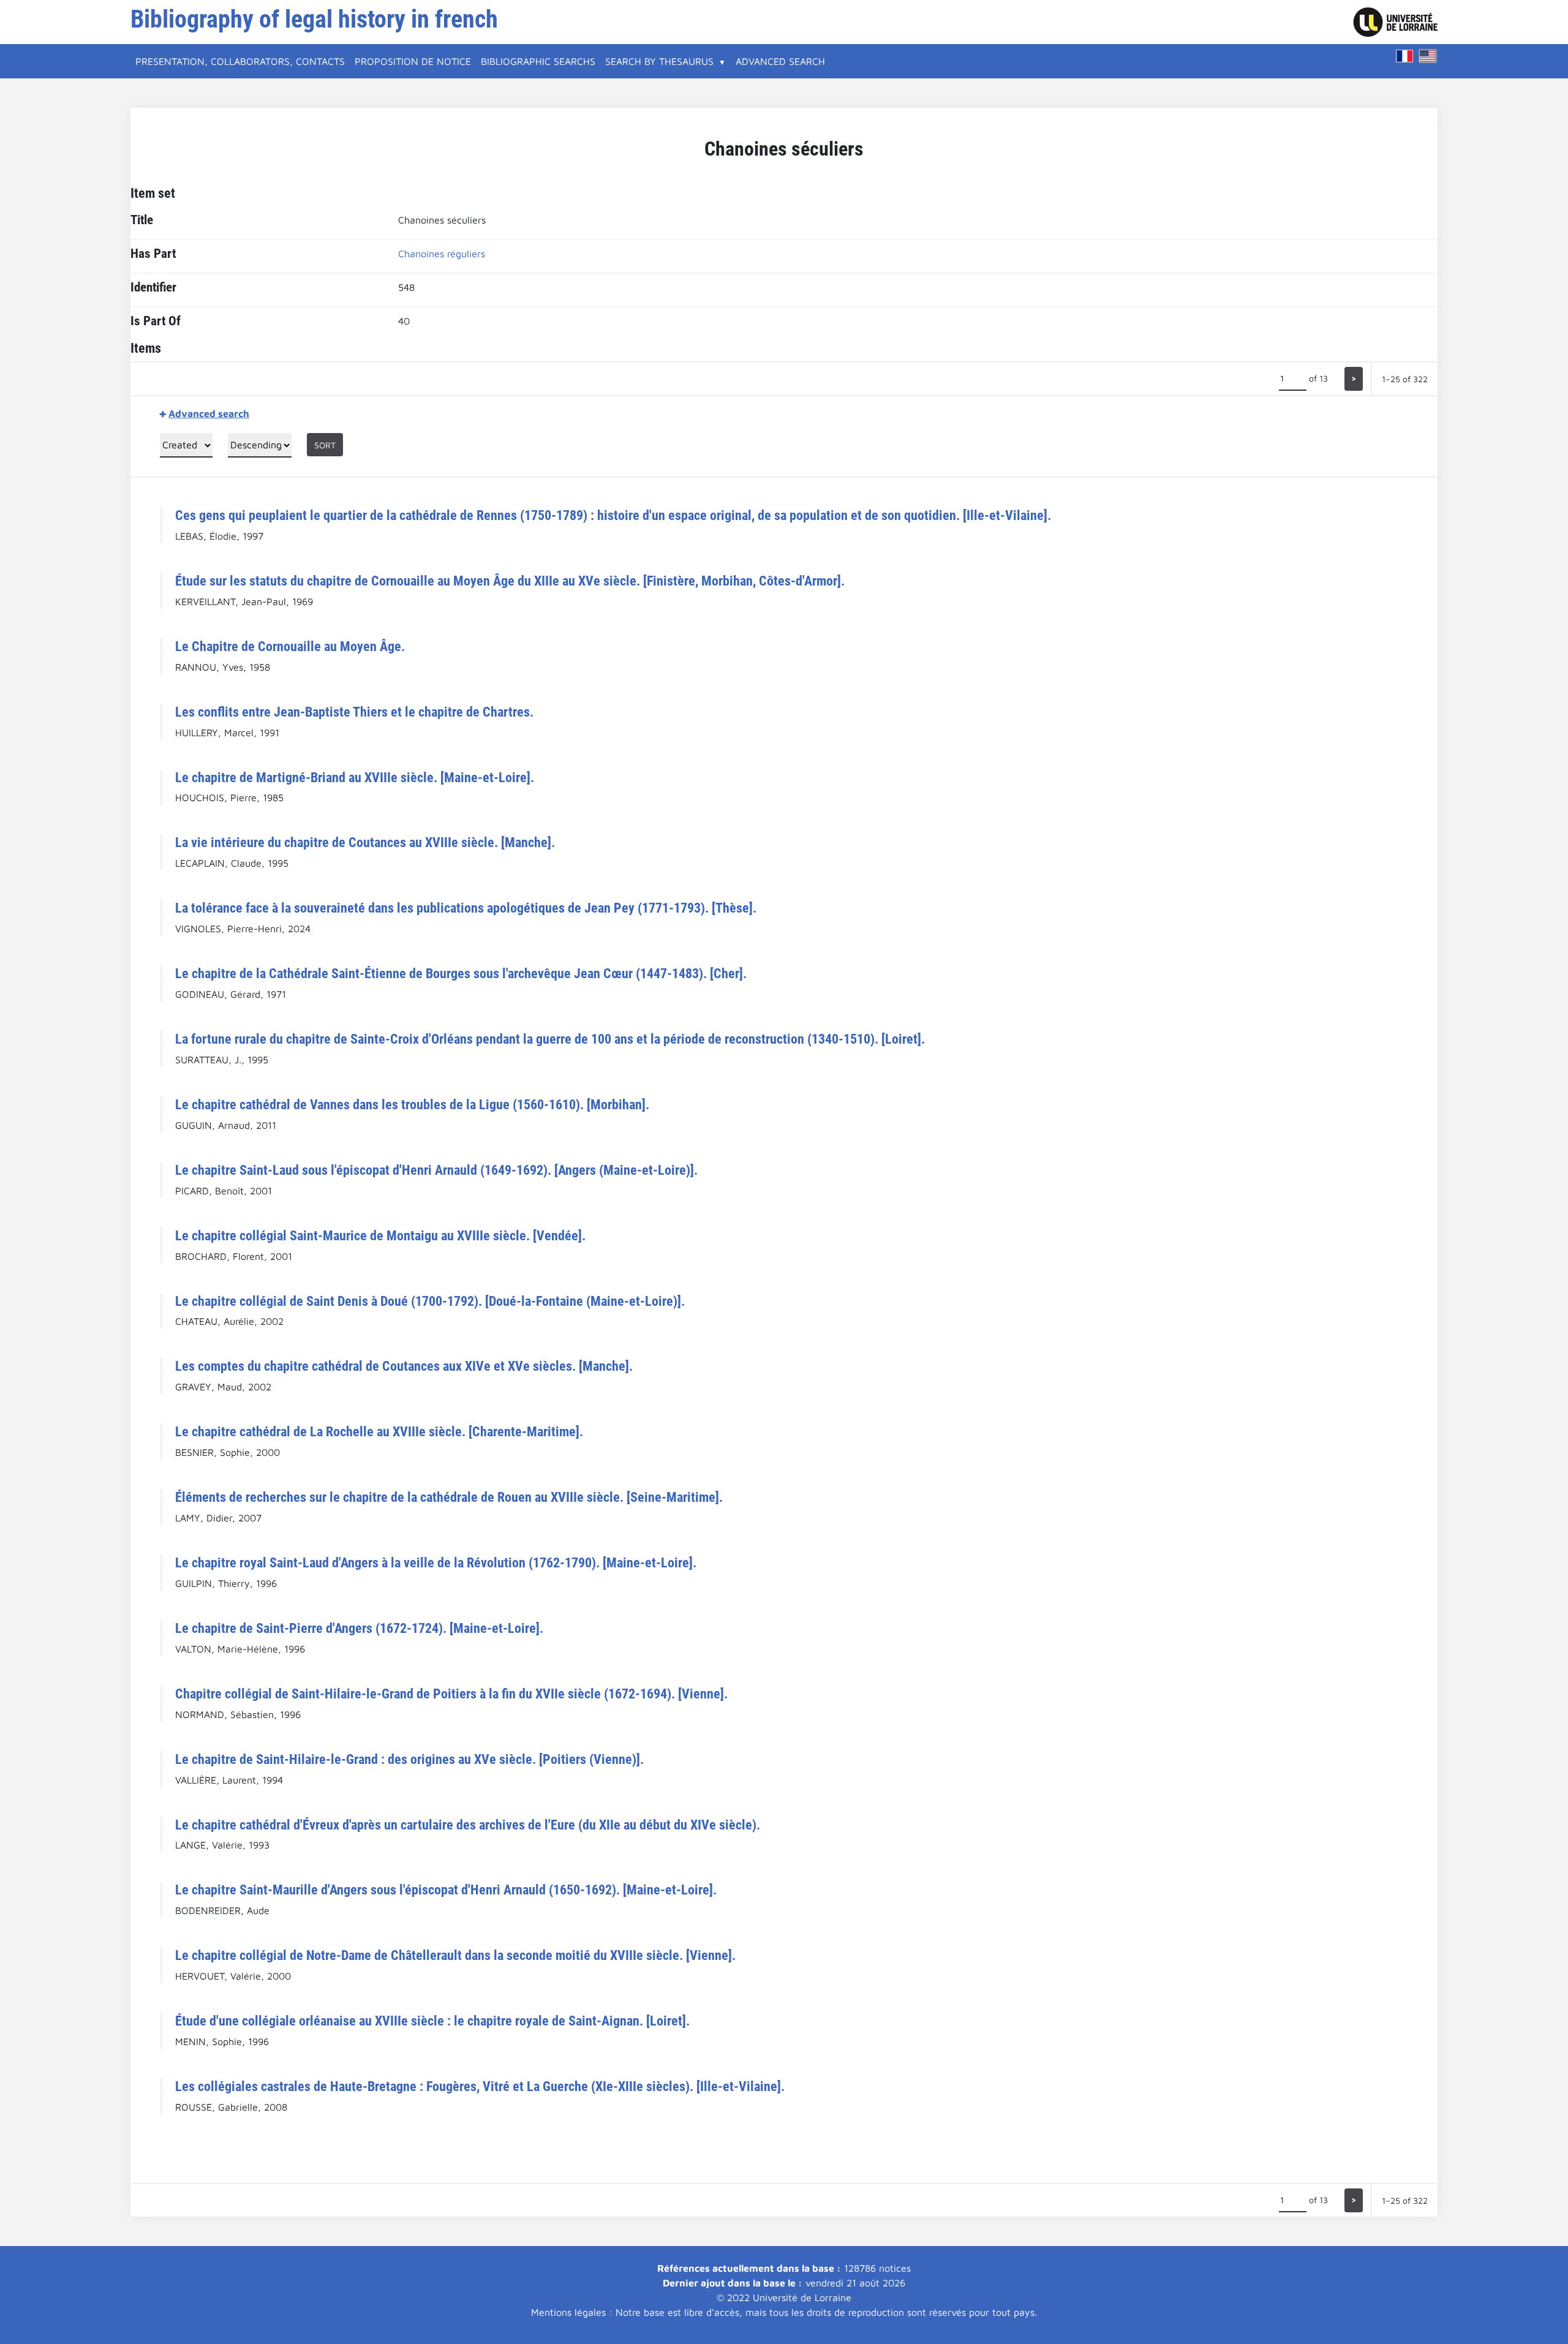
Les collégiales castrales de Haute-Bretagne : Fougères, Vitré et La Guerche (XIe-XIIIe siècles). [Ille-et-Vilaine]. (480, 2086)
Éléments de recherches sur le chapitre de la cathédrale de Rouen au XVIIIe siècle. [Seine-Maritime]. (449, 1497)
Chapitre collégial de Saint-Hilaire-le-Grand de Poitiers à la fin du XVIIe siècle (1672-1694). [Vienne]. (451, 1694)
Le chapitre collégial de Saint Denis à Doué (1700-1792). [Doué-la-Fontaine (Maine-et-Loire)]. (430, 1301)
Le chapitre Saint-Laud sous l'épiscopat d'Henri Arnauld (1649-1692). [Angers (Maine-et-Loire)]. (436, 1170)
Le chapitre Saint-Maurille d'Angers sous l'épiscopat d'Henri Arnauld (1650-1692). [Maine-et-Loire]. (446, 1890)
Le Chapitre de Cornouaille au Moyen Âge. (290, 646)
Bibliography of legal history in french (314, 19)
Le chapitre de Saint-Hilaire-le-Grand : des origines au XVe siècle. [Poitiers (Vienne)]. (409, 1759)
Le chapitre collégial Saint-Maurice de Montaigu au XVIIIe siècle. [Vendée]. (380, 1235)
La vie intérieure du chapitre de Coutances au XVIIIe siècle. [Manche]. (365, 842)
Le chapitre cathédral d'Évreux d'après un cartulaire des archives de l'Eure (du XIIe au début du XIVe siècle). (468, 1825)
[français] (1404, 56)
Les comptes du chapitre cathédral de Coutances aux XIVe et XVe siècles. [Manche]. (404, 1366)
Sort (325, 445)
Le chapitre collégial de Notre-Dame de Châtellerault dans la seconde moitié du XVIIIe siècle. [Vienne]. (455, 1955)
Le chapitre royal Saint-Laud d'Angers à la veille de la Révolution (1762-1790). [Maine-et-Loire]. (436, 1562)
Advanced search (780, 61)
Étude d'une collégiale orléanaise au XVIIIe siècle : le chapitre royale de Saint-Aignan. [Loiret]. (432, 2021)
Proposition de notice (413, 61)
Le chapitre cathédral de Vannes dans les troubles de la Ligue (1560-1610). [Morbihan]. (412, 1104)
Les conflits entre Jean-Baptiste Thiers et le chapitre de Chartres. (354, 712)
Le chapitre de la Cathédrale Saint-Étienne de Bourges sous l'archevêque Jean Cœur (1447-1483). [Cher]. (461, 973)
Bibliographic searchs (538, 61)
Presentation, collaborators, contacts (240, 61)
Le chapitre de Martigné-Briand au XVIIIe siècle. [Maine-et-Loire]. (355, 777)
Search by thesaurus (659, 61)
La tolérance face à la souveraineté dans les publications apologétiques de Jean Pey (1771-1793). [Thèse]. (466, 908)
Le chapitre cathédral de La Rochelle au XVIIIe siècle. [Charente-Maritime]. (379, 1431)
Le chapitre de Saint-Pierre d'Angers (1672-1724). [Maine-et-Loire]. (359, 1628)
